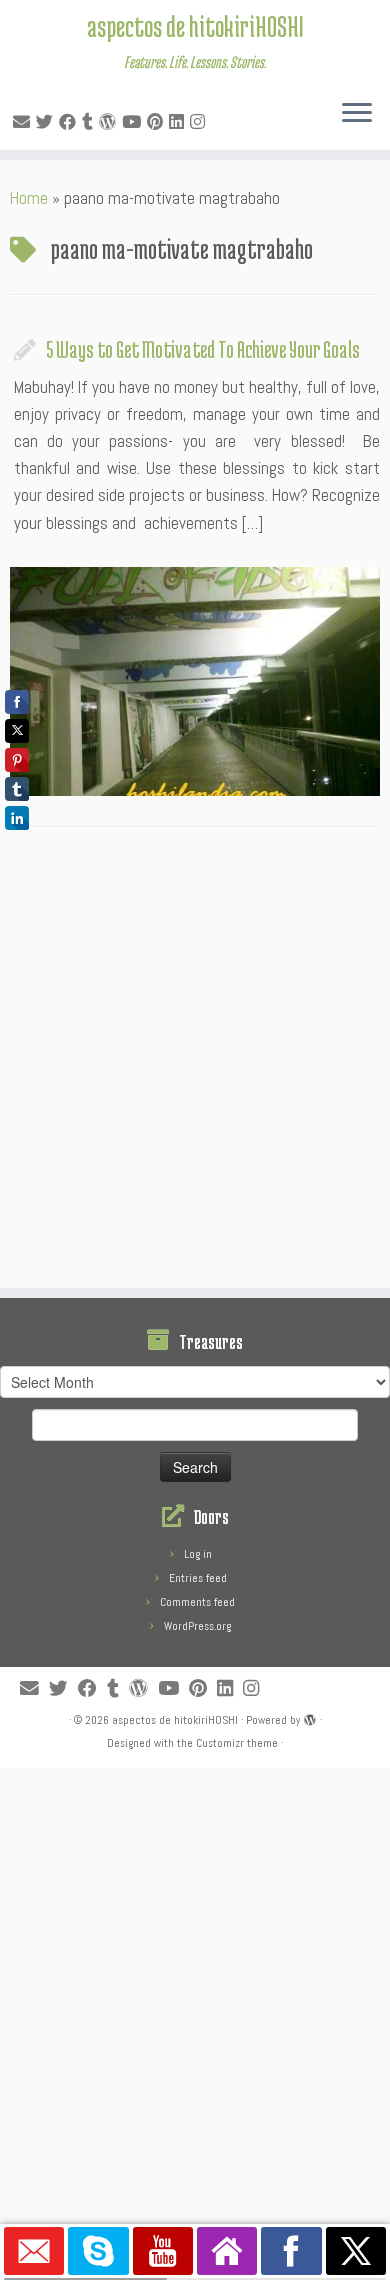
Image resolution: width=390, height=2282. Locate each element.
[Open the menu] (357, 114)
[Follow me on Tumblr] (90, 122)
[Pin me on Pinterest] (158, 122)
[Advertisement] (195, 1063)
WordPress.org (197, 1626)
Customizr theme (237, 1743)
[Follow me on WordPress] (110, 122)
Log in (198, 1554)
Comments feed (197, 1602)
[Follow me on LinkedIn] (179, 122)
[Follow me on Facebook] (70, 122)
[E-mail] (24, 122)
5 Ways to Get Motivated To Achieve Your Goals (203, 349)
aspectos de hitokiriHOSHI (195, 26)
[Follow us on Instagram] (200, 122)
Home (29, 198)
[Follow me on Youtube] (134, 122)
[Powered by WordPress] (310, 1717)
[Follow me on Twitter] (47, 122)
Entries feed (198, 1578)
